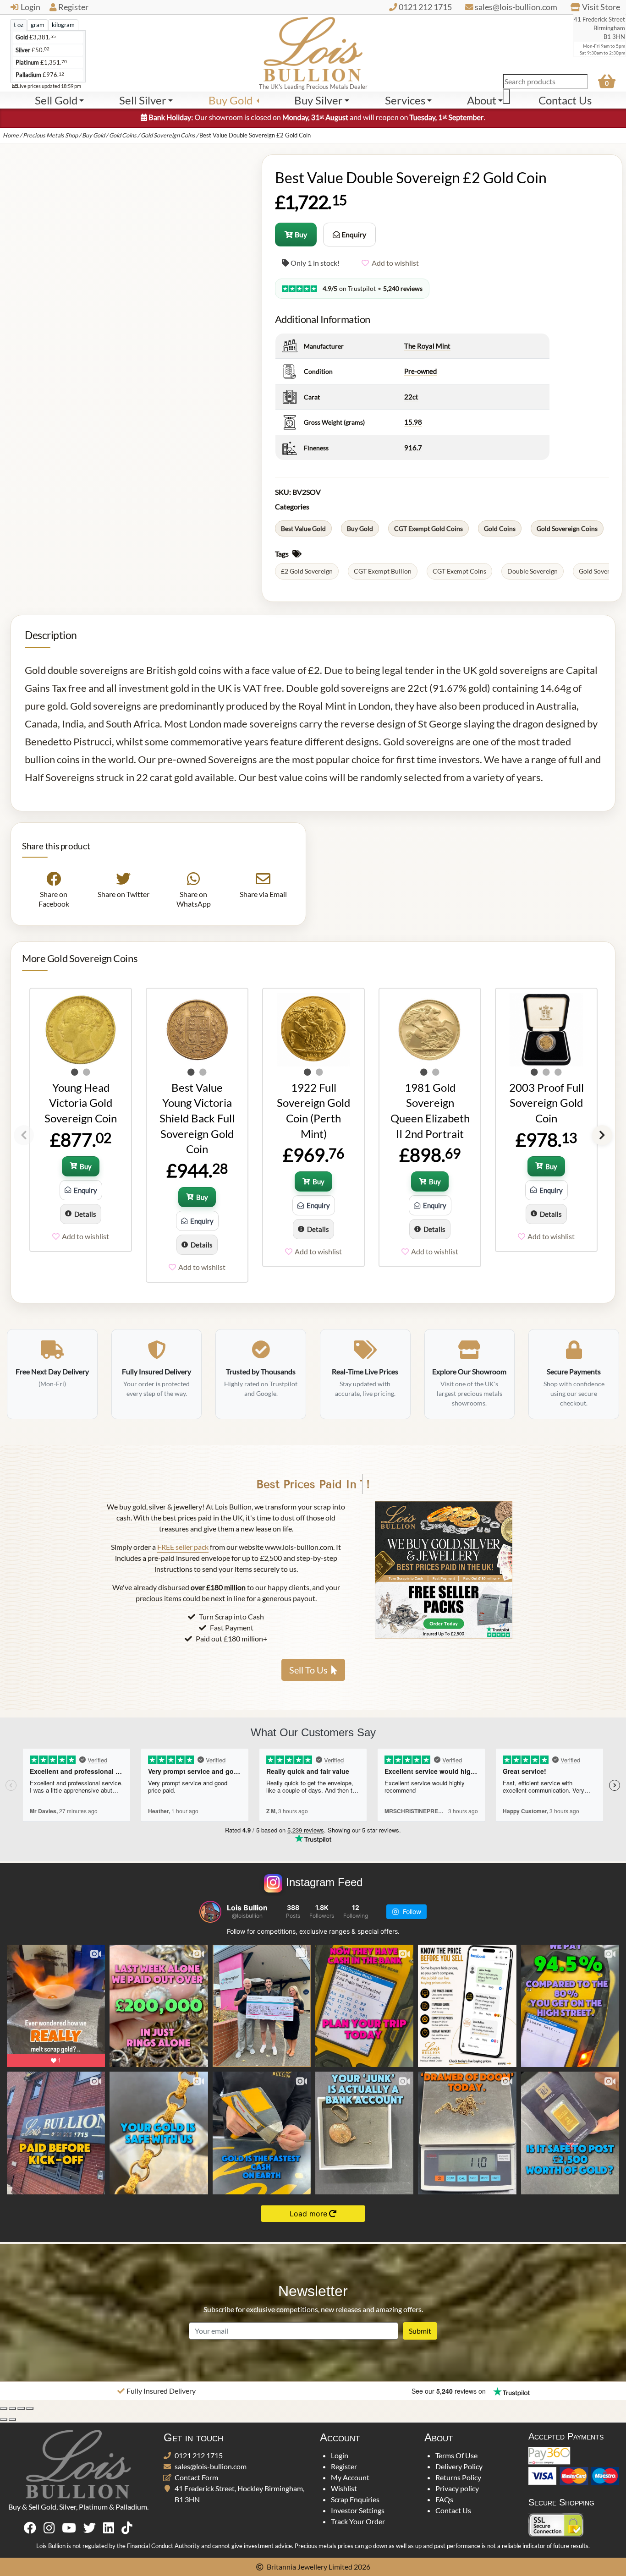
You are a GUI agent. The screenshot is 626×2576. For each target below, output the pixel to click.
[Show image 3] (558, 1072)
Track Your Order (358, 2521)
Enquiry (353, 234)
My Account (350, 2477)
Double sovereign (533, 571)
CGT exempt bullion (383, 571)
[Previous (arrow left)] (4, 2419)
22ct (411, 397)
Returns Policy (458, 2477)
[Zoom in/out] (4, 2408)
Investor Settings (358, 2510)
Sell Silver (143, 100)
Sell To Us (308, 1670)
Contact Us (453, 2510)
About (482, 100)
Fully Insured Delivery (161, 2391)
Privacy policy (457, 2488)
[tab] (19, 25)
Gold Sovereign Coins (168, 135)
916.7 (413, 448)
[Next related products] (602, 1135)
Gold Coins (123, 135)
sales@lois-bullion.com (211, 2466)
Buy (301, 234)
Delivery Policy (459, 2466)
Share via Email (263, 894)
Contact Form (196, 2477)
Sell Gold (56, 100)
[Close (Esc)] (30, 2408)
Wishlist (344, 2488)
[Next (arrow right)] (12, 2419)
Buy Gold (231, 100)
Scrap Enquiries (355, 2499)
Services (405, 100)
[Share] (21, 2408)
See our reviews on (450, 2391)
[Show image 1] (75, 1072)
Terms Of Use (456, 2455)
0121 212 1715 (199, 2455)
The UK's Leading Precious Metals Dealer (313, 87)
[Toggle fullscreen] (12, 2408)
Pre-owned (420, 371)
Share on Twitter (124, 894)
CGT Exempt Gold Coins (428, 528)
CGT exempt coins (459, 571)
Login (30, 7)
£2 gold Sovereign (307, 571)
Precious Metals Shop (50, 135)
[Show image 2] (87, 1072)
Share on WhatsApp (193, 899)
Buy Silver (318, 100)
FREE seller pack (183, 1547)
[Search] (506, 96)
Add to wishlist (395, 263)
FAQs (444, 2499)
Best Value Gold (303, 528)
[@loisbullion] (210, 1912)
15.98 (413, 422)
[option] (80, 1120)
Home (11, 135)
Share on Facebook (54, 899)
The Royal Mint (427, 346)
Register (73, 7)
